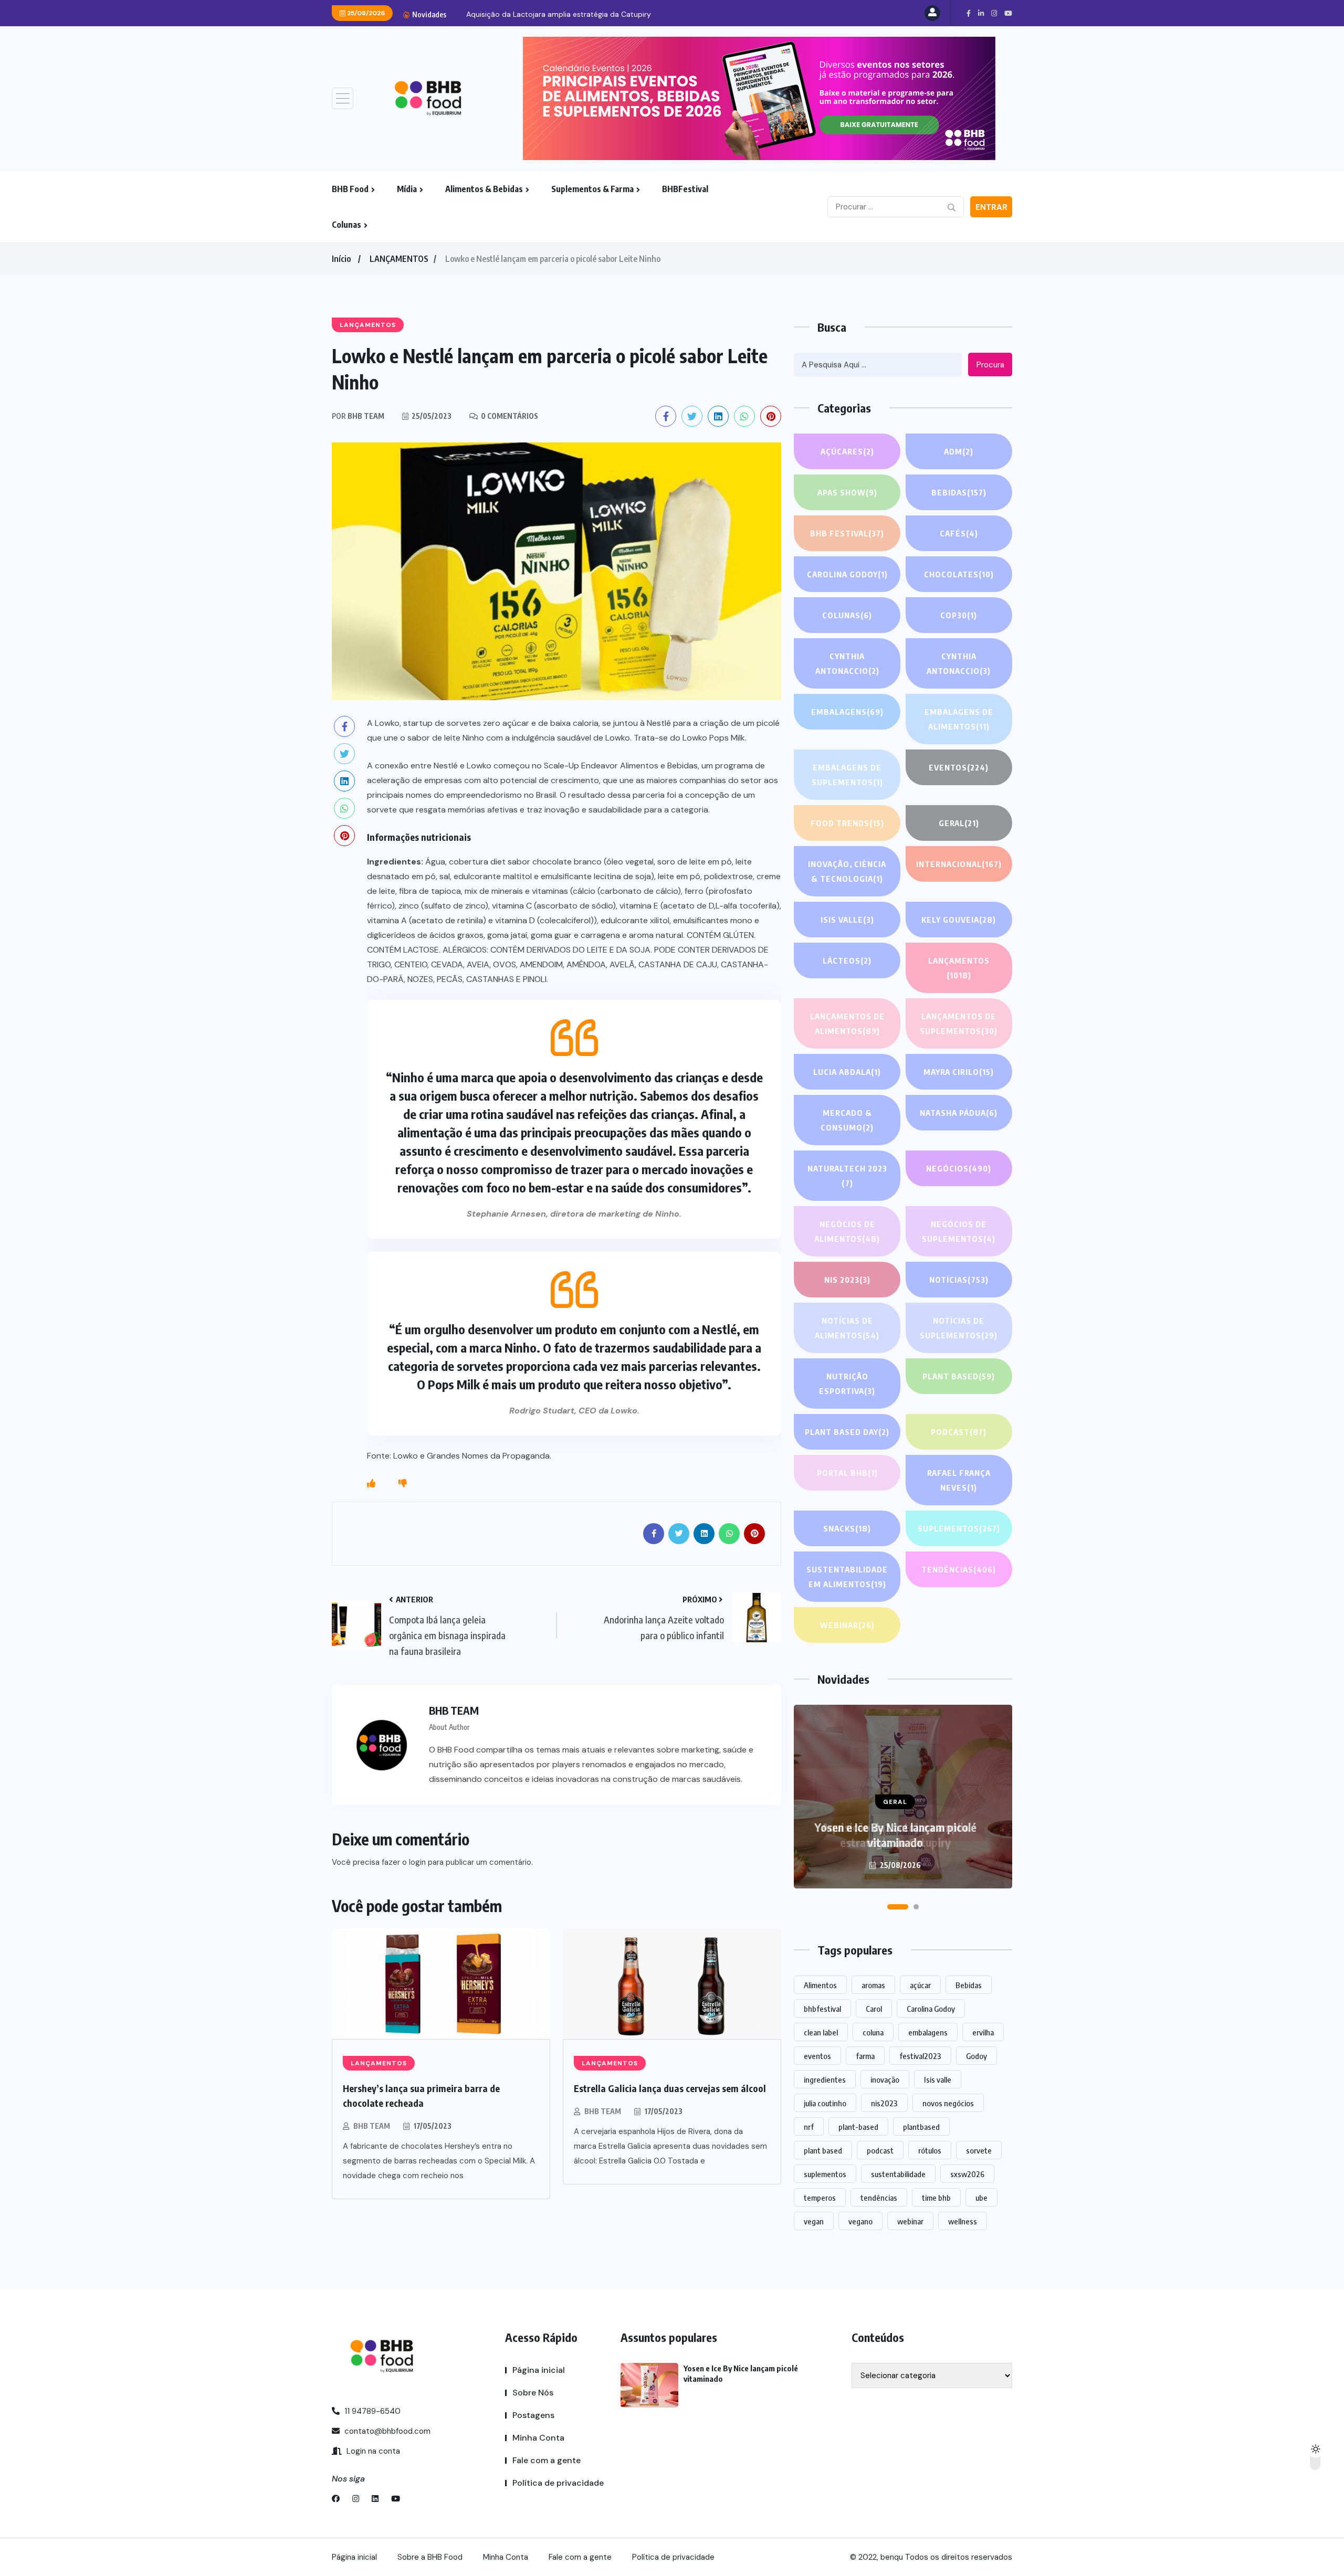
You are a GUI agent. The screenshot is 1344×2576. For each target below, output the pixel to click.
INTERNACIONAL (959, 864)
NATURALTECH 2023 (847, 1176)
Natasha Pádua (959, 1113)
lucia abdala (847, 1072)
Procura (990, 365)
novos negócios (948, 2103)
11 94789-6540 (371, 2411)
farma (865, 2056)
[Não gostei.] (403, 1484)
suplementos (825, 2174)
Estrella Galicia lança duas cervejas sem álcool (670, 2088)
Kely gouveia (959, 920)
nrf (809, 2127)
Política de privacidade (558, 2483)
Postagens (533, 2415)
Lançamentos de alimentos (847, 1023)
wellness (963, 2221)
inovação (885, 2079)
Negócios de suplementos (959, 1231)
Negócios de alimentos (847, 1231)
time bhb (936, 2198)
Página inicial (539, 2370)
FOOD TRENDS (847, 823)
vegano (860, 2221)
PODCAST (959, 1432)
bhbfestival (822, 2009)
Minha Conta (538, 2438)
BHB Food (350, 189)
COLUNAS (847, 615)
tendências (879, 2198)
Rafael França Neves (959, 1480)
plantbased (921, 2127)
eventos (817, 2056)
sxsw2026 (967, 2174)
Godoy (976, 2056)
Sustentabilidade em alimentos (847, 1577)
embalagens (928, 2032)
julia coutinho (825, 2103)
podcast (880, 2150)
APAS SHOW (847, 492)
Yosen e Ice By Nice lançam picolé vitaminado (895, 1835)
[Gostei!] (371, 1484)
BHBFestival (685, 189)
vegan (814, 2221)
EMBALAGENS (847, 712)
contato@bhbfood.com (386, 2431)
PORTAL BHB (847, 1473)
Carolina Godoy (847, 574)
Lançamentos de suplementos (959, 1023)
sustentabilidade (898, 2174)
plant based (823, 2150)
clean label (821, 2032)
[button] (898, 1907)
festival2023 (920, 2056)
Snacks (847, 1528)
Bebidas (959, 492)
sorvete (979, 2150)
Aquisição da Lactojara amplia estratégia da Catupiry (559, 14)
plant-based (858, 2127)
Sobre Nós (533, 2393)
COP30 (959, 615)
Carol (874, 2009)
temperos (820, 2198)
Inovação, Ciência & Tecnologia (847, 871)
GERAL (959, 823)
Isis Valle (847, 920)
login (417, 1862)
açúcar (920, 1985)
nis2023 (884, 2103)
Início (341, 259)
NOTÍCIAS (959, 1280)
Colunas (346, 225)
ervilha (983, 2032)
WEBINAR (847, 1625)
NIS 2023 (847, 1280)
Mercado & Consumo (847, 1120)
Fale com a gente (547, 2460)
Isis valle (938, 2079)
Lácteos (847, 960)
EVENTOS (959, 767)
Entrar (991, 207)
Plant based (959, 1376)
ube (981, 2198)
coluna (873, 2032)
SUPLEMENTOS (959, 1528)
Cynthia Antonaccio (847, 663)
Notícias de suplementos (959, 1328)
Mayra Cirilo (959, 1072)
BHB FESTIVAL (847, 533)
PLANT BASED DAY (847, 1432)
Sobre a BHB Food (430, 2557)
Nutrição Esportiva (847, 1384)
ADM (959, 451)
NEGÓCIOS (959, 1168)
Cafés (959, 533)
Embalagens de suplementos (847, 775)
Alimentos (820, 1985)
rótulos (930, 2150)
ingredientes (825, 2079)
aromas (873, 1985)
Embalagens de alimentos (959, 719)
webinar (910, 2221)
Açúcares (847, 451)
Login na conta (372, 2451)
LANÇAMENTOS (399, 259)
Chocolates (959, 574)
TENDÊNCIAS (959, 1569)
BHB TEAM (372, 2126)
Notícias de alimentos (847, 1328)
